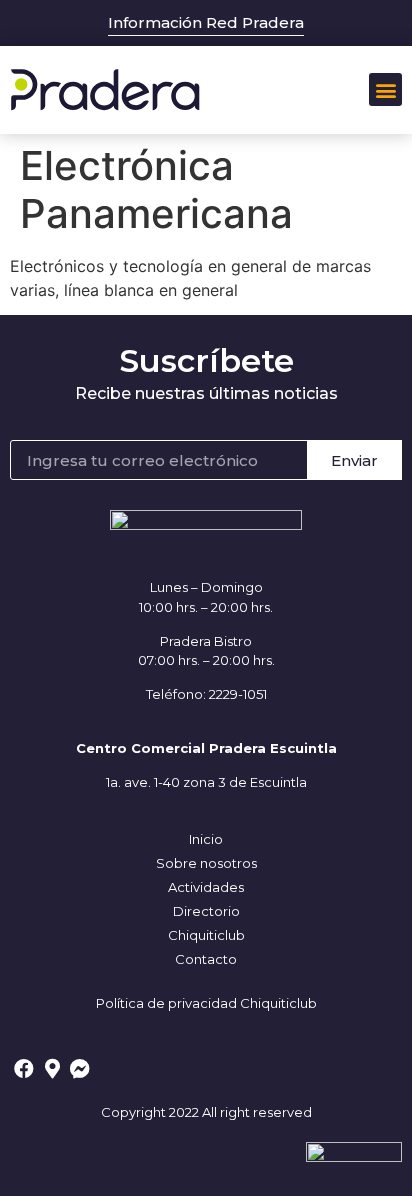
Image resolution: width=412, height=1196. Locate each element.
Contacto (206, 959)
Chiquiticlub (206, 935)
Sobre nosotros (206, 863)
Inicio (206, 839)
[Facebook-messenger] (80, 1069)
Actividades (206, 887)
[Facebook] (24, 1069)
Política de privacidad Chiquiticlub (206, 1003)
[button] (385, 89)
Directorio (206, 911)
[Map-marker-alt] (52, 1069)
